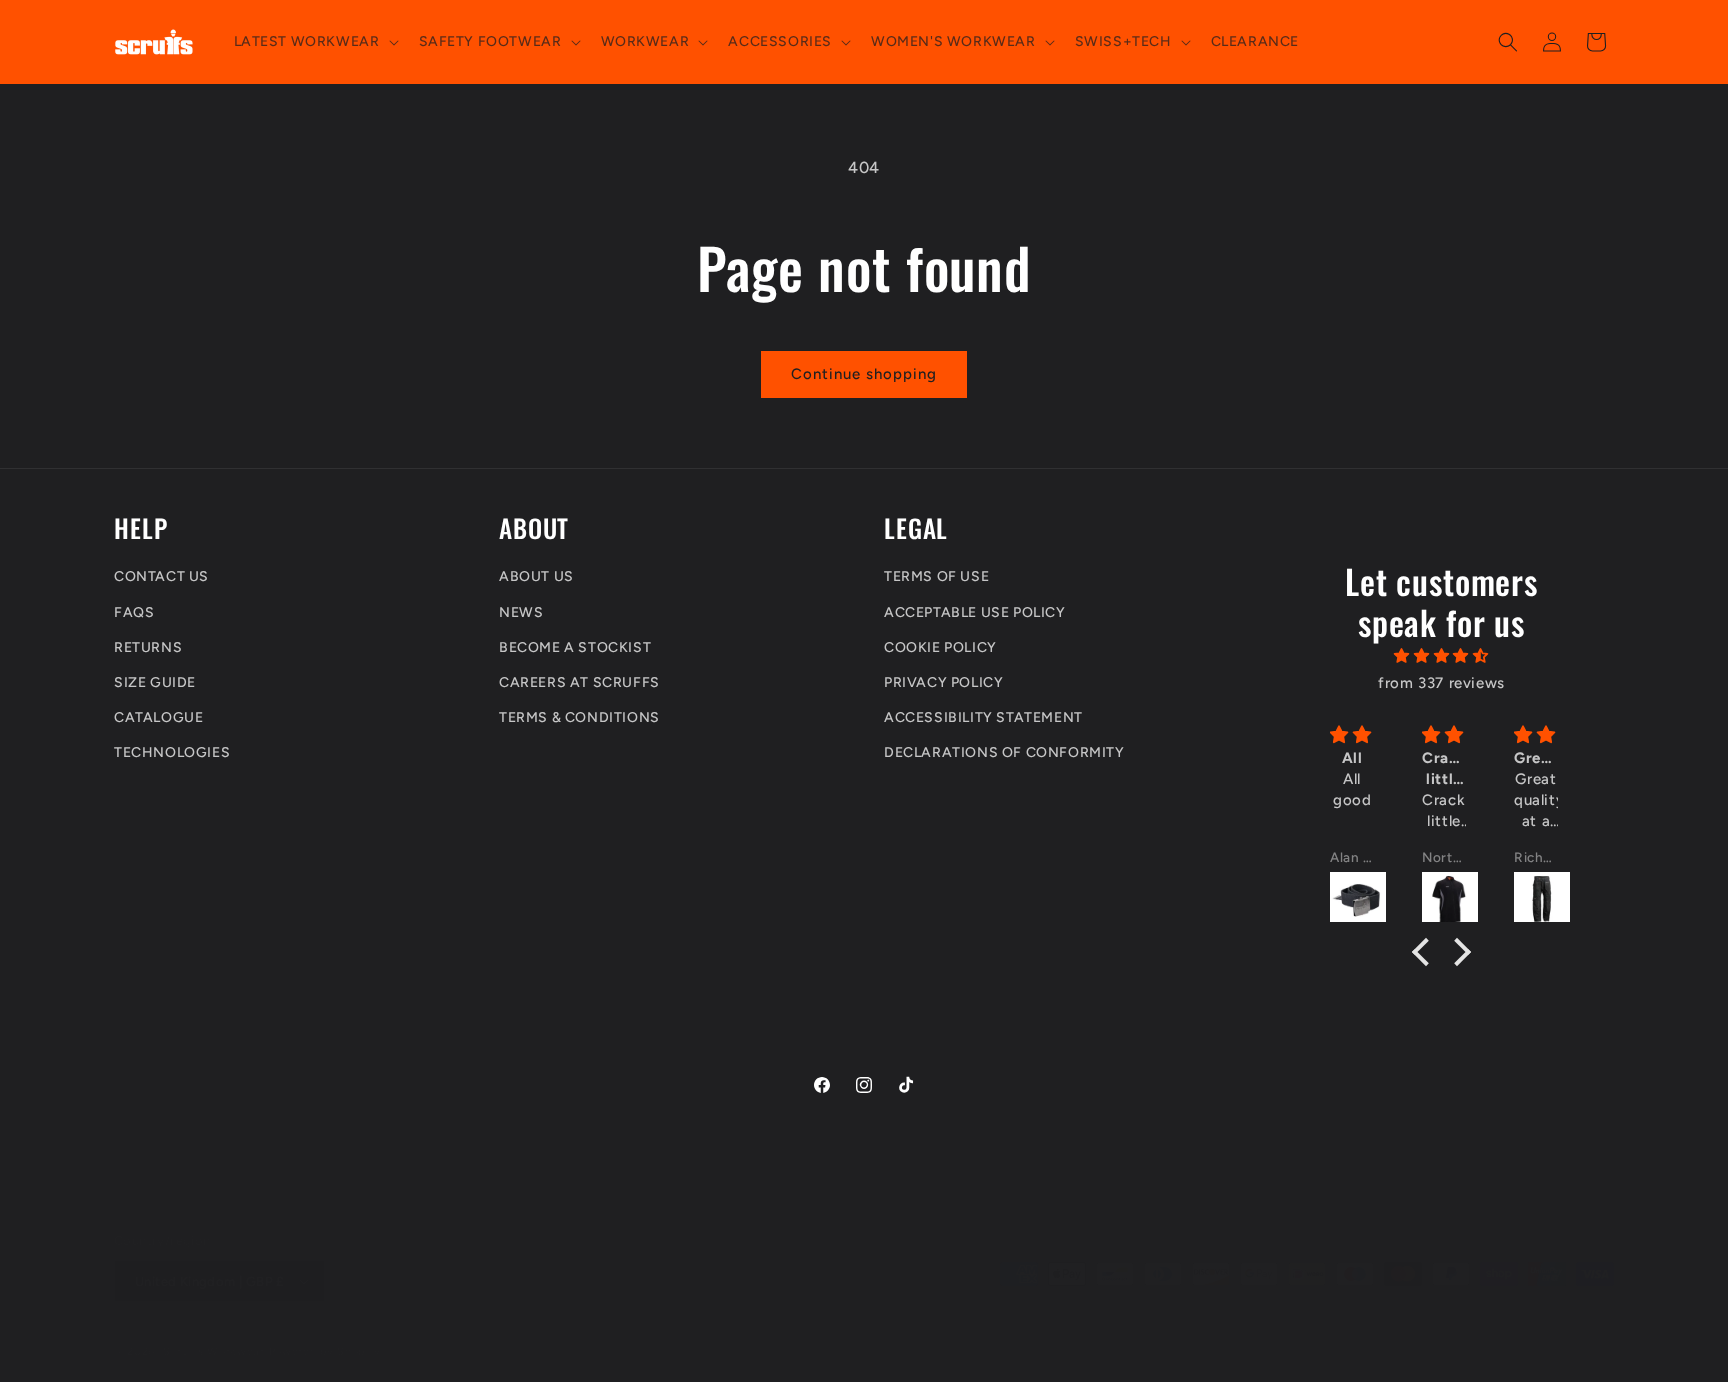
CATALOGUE (158, 718)
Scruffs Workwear (214, 1351)
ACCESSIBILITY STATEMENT (983, 718)
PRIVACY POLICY (943, 682)
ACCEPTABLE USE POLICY (975, 612)
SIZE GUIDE (155, 682)
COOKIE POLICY (940, 647)
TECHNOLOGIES (172, 753)
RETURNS (148, 647)
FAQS (134, 612)
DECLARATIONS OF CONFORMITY (1004, 753)
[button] (314, 42)
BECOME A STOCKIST (575, 647)
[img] (1442, 657)
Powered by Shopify (325, 1351)
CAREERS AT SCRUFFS (579, 682)
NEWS (521, 612)
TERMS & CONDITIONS (579, 718)
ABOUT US (536, 577)
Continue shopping (864, 374)
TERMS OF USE (936, 577)
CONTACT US (161, 577)
